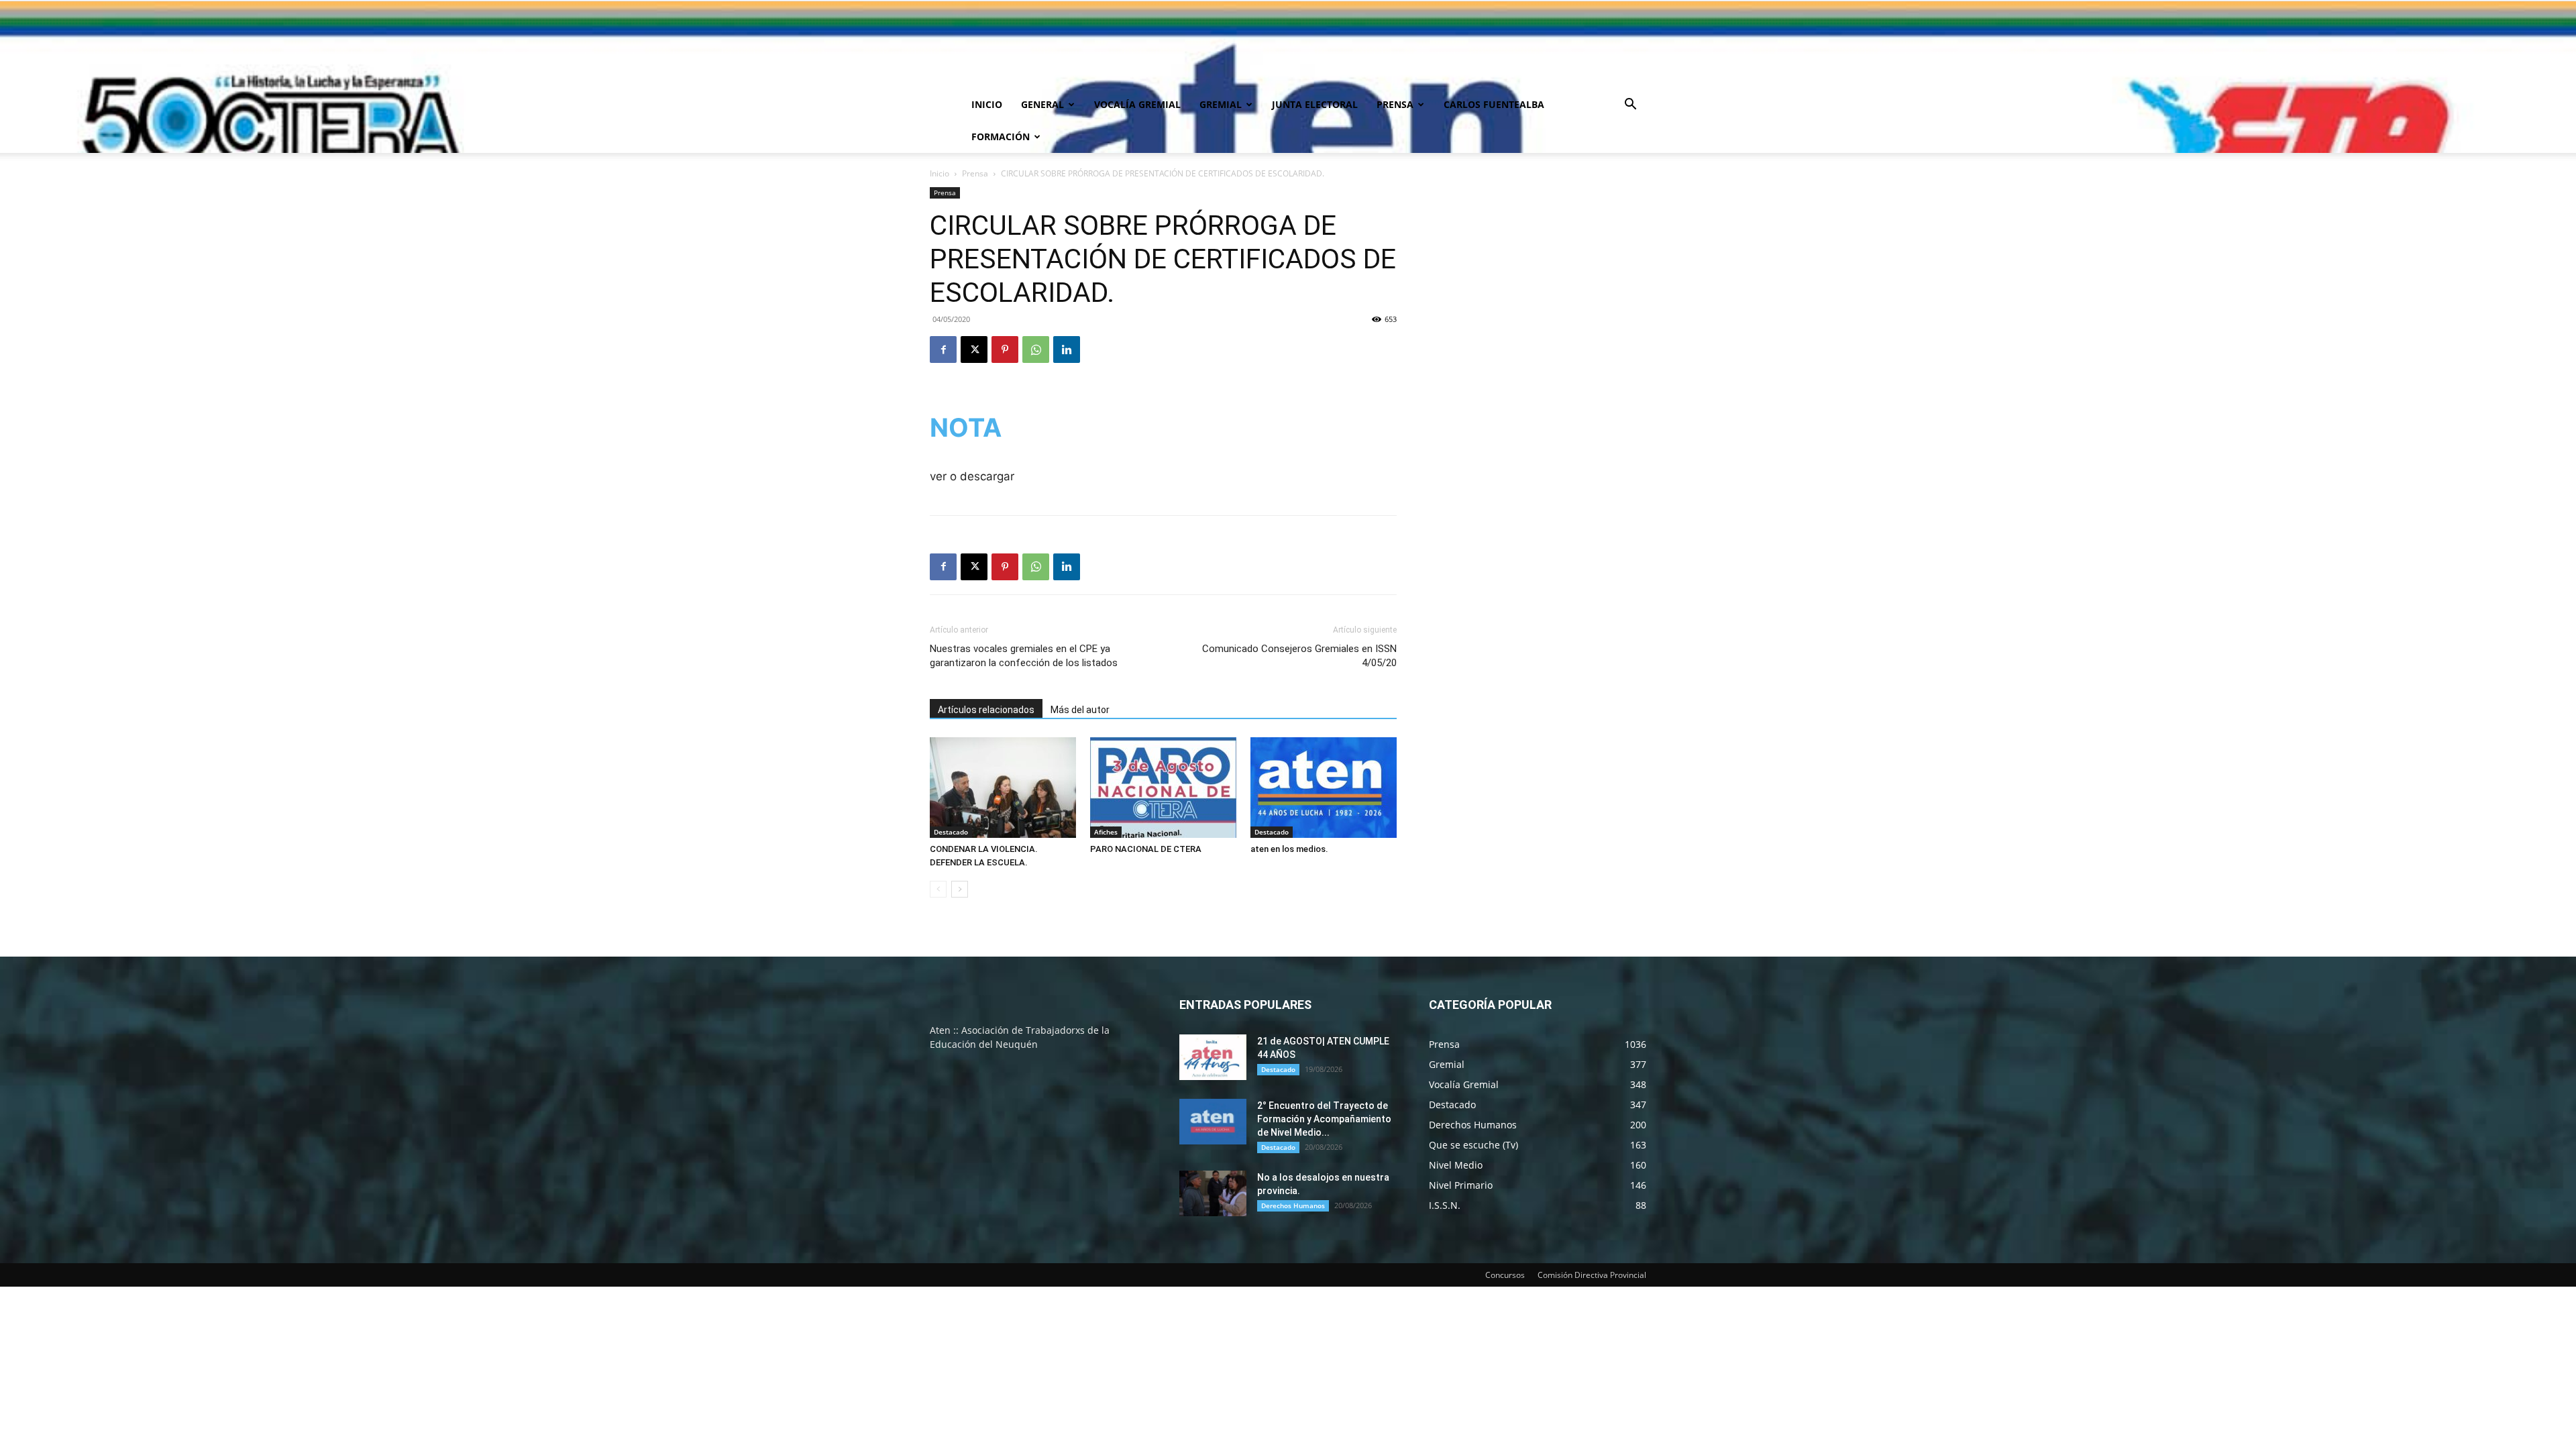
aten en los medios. (1289, 849)
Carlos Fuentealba (1494, 104)
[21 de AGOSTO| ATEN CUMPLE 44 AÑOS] (1213, 1058)
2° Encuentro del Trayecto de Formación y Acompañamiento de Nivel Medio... (1324, 1119)
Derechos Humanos (1293, 1205)
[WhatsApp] (1036, 350)
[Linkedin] (1067, 350)
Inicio (987, 104)
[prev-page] (938, 889)
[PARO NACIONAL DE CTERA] (1163, 788)
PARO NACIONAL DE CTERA (1146, 849)
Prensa (1395, 104)
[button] (1630, 106)
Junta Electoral (1315, 104)
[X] (974, 350)
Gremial (1221, 104)
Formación (1001, 137)
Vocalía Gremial (1137, 104)
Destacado (951, 832)
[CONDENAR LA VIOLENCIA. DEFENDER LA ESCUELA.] (1003, 788)
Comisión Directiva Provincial (1592, 1275)
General (1042, 104)
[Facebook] (943, 350)
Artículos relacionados (986, 710)
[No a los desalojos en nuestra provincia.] (1213, 1194)
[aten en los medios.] (1324, 788)
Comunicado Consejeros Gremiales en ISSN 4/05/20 (1299, 656)
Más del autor (1080, 710)
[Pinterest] (1005, 350)
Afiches (1106, 832)
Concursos (1505, 1275)
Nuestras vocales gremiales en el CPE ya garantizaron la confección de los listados (1024, 656)
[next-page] (960, 889)
